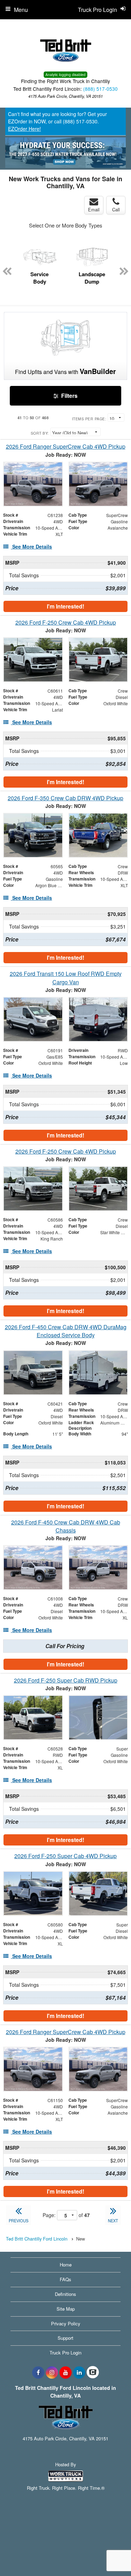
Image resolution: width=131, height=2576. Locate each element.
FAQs (65, 2279)
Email (94, 209)
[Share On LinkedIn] (79, 2372)
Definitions (65, 2294)
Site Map (66, 2309)
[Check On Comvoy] (93, 2372)
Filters (69, 396)
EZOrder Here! (24, 129)
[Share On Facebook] (38, 2372)
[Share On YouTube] (65, 2372)
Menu (21, 10)
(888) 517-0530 (100, 89)
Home (66, 2265)
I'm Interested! (65, 606)
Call (116, 209)
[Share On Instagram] (52, 2372)
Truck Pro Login (65, 2353)
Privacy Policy (66, 2323)
